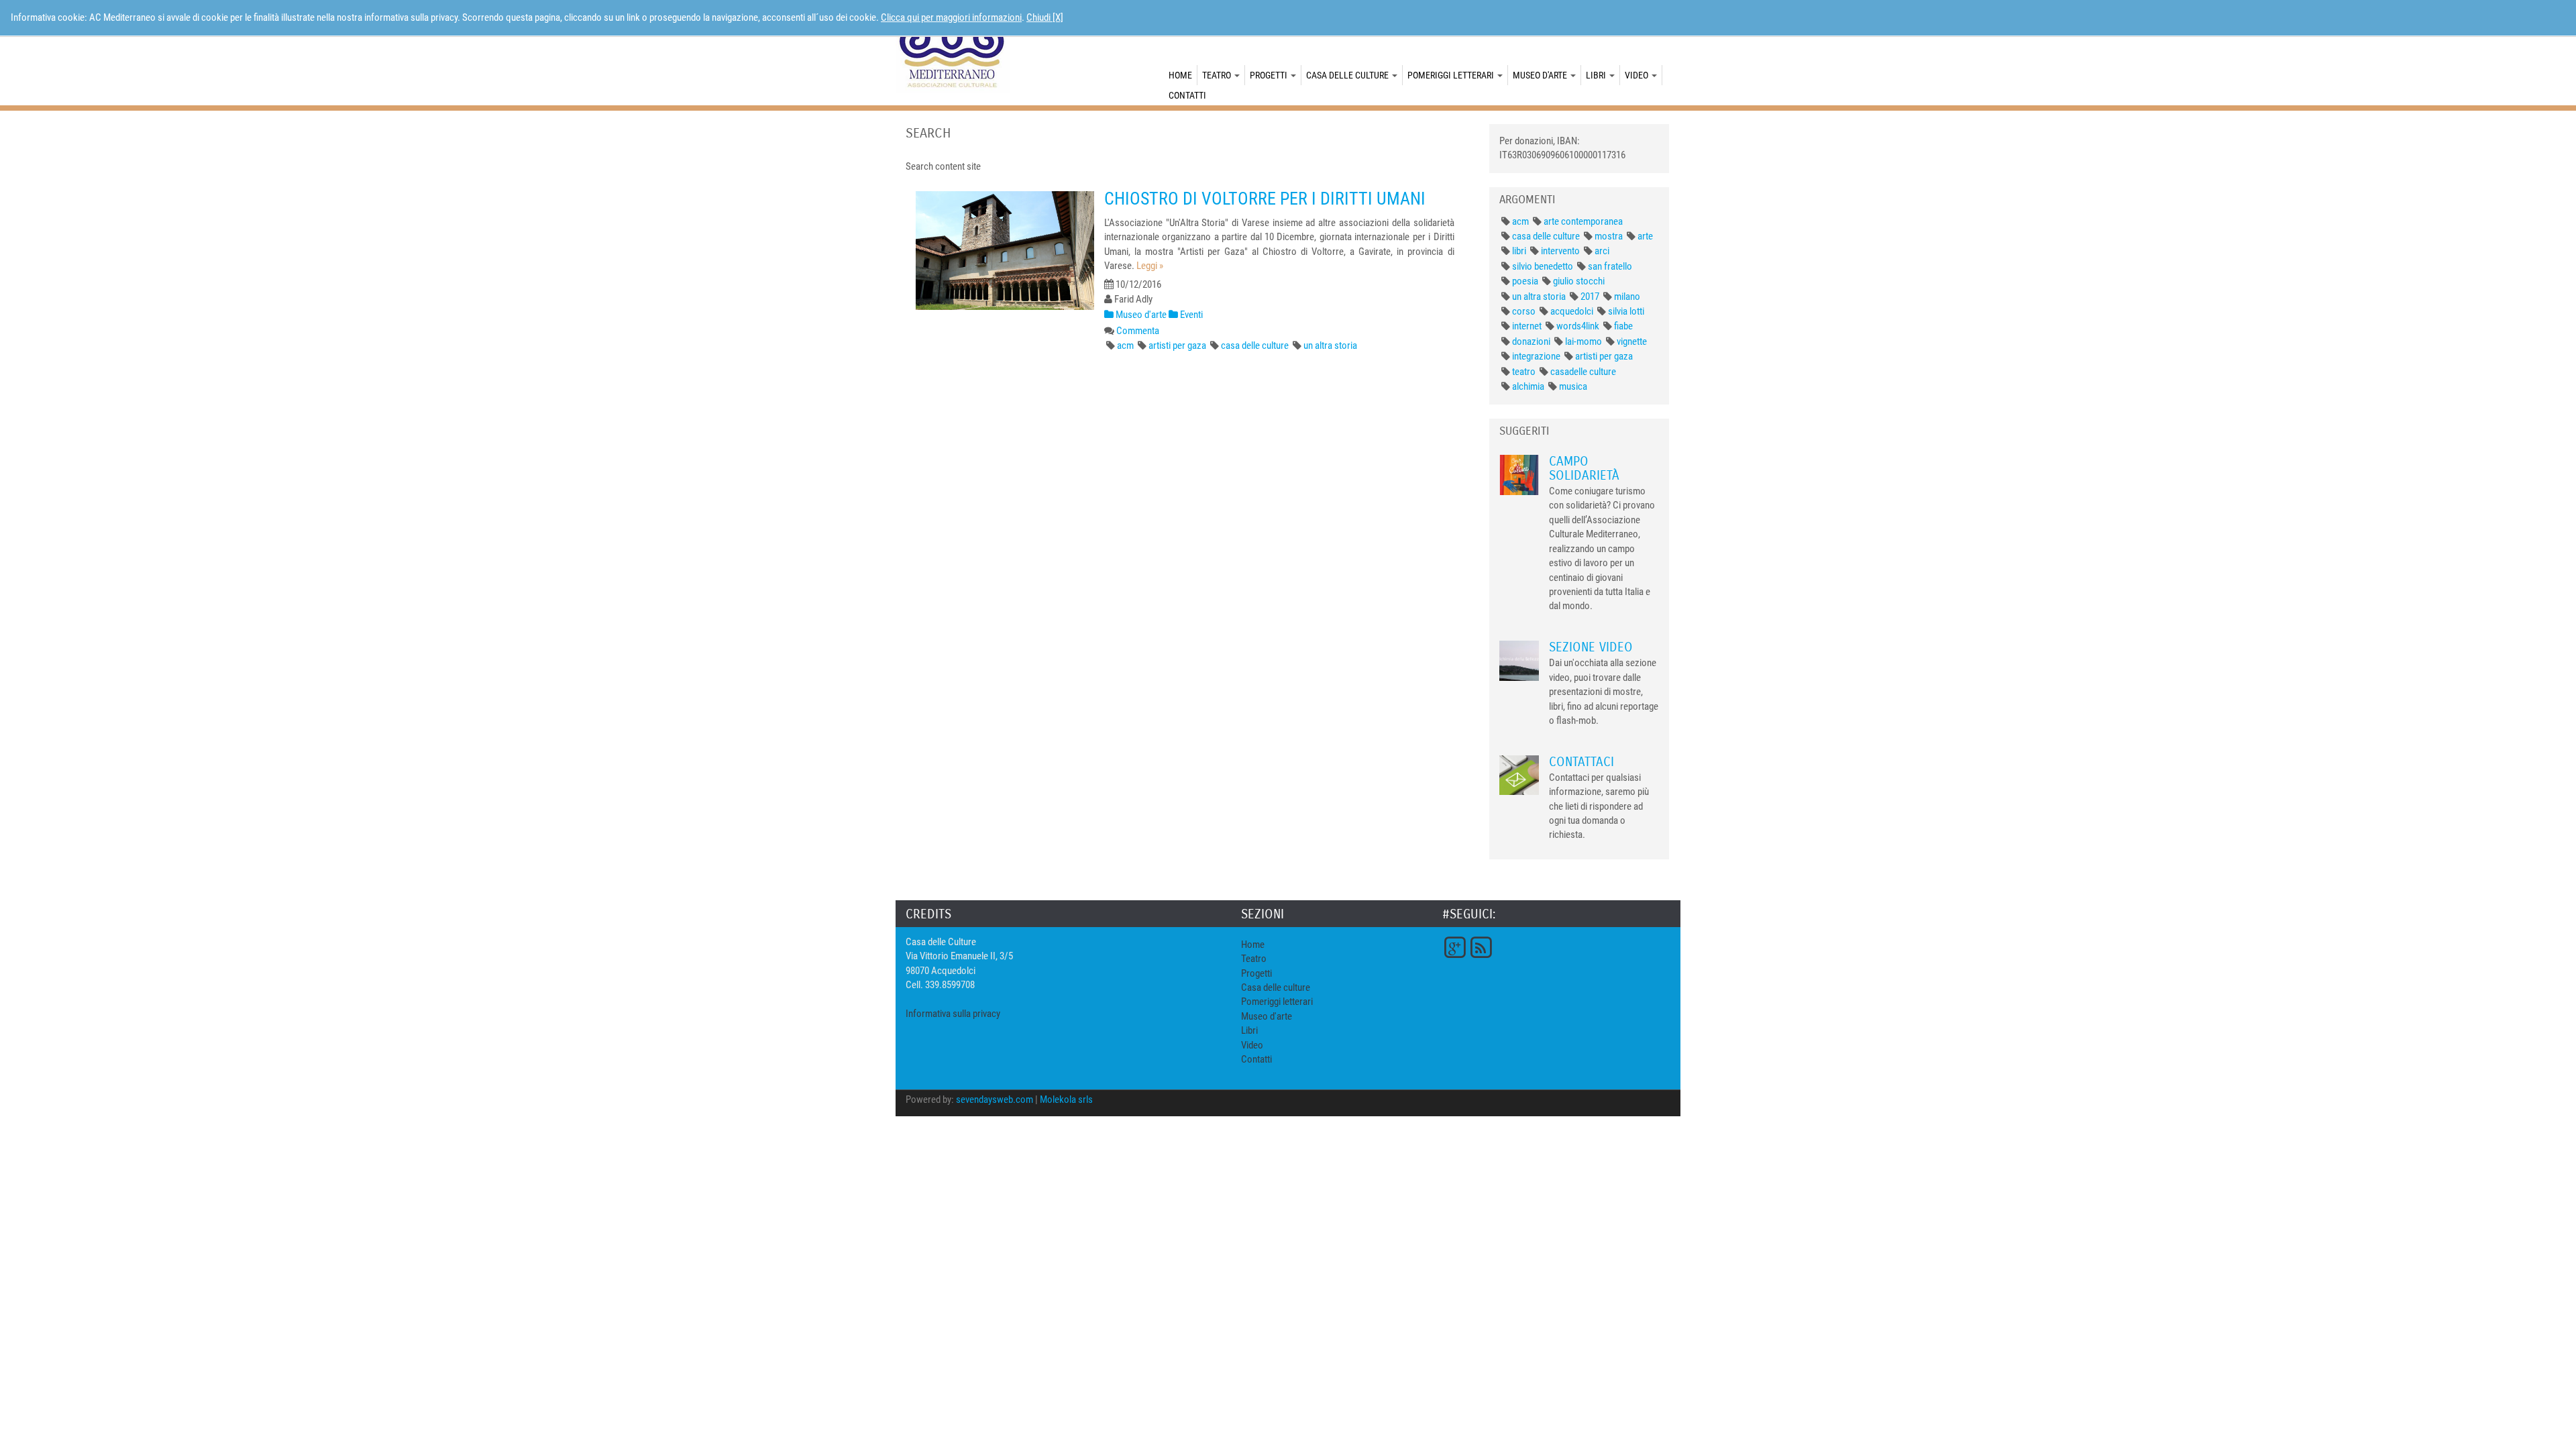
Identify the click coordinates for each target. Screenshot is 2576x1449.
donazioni (1531, 341)
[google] (1454, 947)
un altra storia (1330, 345)
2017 (1590, 297)
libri (1519, 251)
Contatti (1187, 95)
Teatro (1218, 75)
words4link (1578, 326)
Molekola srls (1066, 1099)
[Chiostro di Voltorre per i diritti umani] (1005, 251)
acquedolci (1572, 311)
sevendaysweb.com (995, 1099)
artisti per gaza (1177, 345)
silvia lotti (1626, 311)
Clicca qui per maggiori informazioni (951, 17)
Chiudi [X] (1045, 17)
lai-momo (1584, 341)
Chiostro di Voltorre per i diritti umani (1265, 199)
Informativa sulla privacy (953, 1014)
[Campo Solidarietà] (1519, 474)
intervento (1560, 251)
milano (1627, 297)
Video (1638, 75)
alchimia (1528, 386)
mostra (1609, 236)
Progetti (1270, 75)
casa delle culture (1255, 345)
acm (1125, 345)
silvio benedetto (1543, 266)
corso (1524, 311)
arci (1602, 251)
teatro (1524, 372)
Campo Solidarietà (1584, 468)
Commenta (1138, 331)
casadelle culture (1583, 372)
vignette (1632, 341)
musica (1573, 386)
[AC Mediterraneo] (953, 49)
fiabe (1623, 326)
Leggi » (1150, 266)
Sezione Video (1591, 647)
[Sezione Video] (1519, 660)
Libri (1597, 75)
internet (1527, 326)
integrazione (1536, 356)
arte (1645, 236)
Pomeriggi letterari (1452, 75)
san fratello (1610, 266)
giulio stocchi (1579, 281)
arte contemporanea (1583, 221)
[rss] (1481, 947)
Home (1180, 75)
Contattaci (1581, 762)
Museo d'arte (1541, 75)
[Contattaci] (1519, 775)
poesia (1525, 281)
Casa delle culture (1348, 75)
